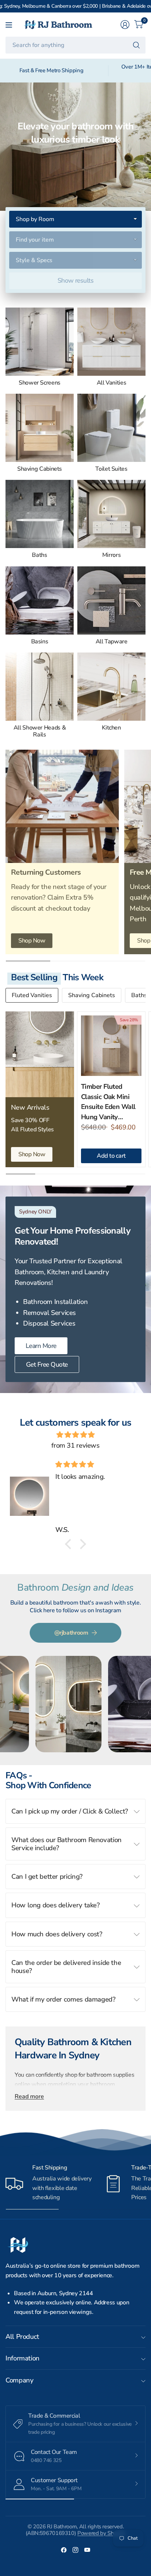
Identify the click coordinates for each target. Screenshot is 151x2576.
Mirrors (111, 555)
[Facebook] (64, 2550)
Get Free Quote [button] (47, 1364)
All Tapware (112, 642)
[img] (75, 1435)
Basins (40, 642)
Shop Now (32, 940)
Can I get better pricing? (47, 1876)
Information (23, 2358)
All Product (22, 2336)
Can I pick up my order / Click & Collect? (70, 1811)
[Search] (136, 45)
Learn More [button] (41, 1346)
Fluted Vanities (32, 995)
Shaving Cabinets (40, 469)
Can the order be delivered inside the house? (66, 1967)
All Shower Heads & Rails (40, 732)
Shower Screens (40, 383)
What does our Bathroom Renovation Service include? (67, 1844)
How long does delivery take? (56, 1905)
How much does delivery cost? (57, 1934)
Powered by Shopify (101, 2533)
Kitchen (111, 728)
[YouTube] (87, 2550)
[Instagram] (75, 2550)
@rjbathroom (71, 1633)
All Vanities (112, 383)
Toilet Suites (111, 469)
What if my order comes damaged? (63, 1999)
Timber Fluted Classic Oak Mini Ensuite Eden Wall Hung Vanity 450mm (108, 1102)
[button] (70, 1544)
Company (19, 2380)
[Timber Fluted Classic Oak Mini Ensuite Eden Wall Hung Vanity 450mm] (111, 1046)
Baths (39, 555)
